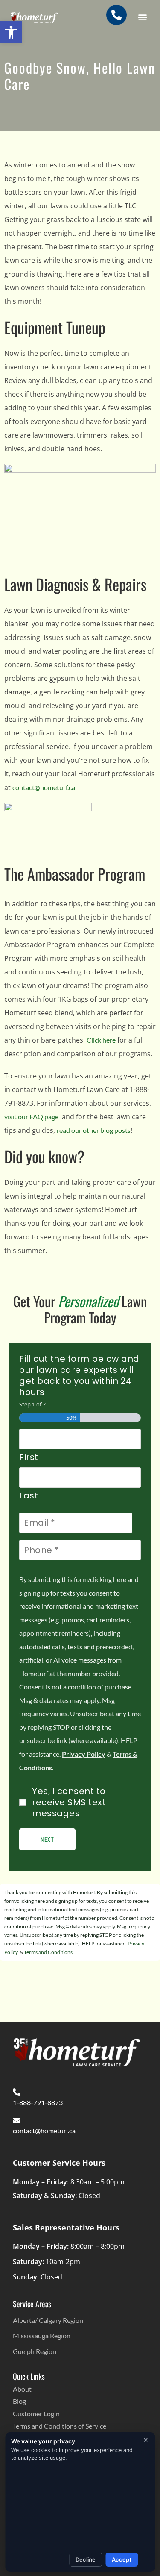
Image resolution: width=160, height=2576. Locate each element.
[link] (11, 32)
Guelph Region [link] (35, 2351)
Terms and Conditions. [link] (49, 1952)
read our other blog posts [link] (94, 1130)
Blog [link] (19, 2401)
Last (29, 1495)
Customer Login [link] (36, 2413)
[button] (142, 17)
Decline (86, 2559)
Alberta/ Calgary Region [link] (48, 2320)
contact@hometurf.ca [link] (44, 787)
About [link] (22, 2389)
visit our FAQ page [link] (31, 1117)
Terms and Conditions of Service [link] (60, 2426)
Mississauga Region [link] (42, 2335)
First (29, 1457)
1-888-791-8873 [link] (38, 2102)
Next (47, 1839)
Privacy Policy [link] (84, 1754)
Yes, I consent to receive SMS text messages (69, 1802)
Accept (122, 2559)
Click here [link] (101, 1040)
